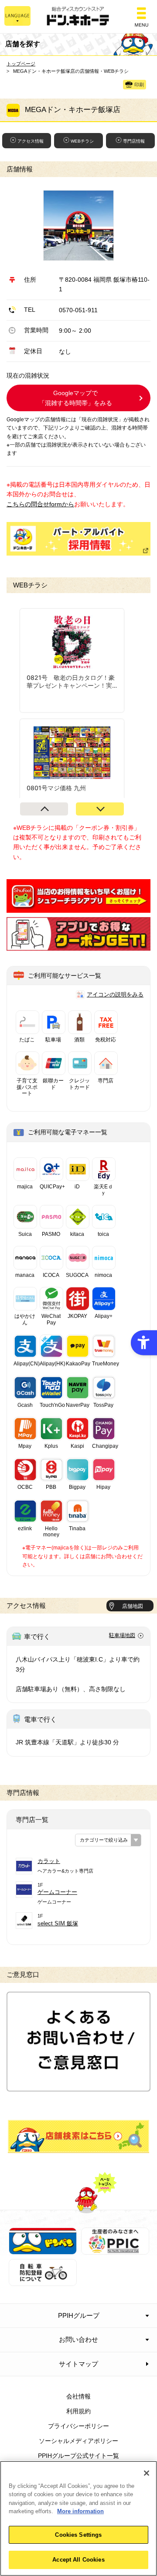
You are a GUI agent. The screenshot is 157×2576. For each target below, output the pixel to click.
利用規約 (78, 2411)
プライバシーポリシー (78, 2426)
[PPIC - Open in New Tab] (115, 2250)
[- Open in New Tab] (78, 908)
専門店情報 (134, 141)
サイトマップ (78, 2364)
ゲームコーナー (57, 1892)
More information (80, 2511)
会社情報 (78, 2396)
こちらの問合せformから (40, 504)
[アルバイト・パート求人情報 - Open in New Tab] (78, 539)
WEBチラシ (82, 141)
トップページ (21, 64)
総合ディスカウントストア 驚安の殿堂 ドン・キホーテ (78, 17)
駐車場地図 (122, 1635)
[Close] (147, 2473)
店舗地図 (133, 1606)
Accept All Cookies (78, 2560)
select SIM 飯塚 (58, 1923)
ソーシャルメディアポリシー (78, 2441)
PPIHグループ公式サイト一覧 (78, 2456)
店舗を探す (78, 2136)
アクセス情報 (31, 141)
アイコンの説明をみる (115, 995)
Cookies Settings (78, 2535)
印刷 (139, 85)
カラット (49, 1861)
